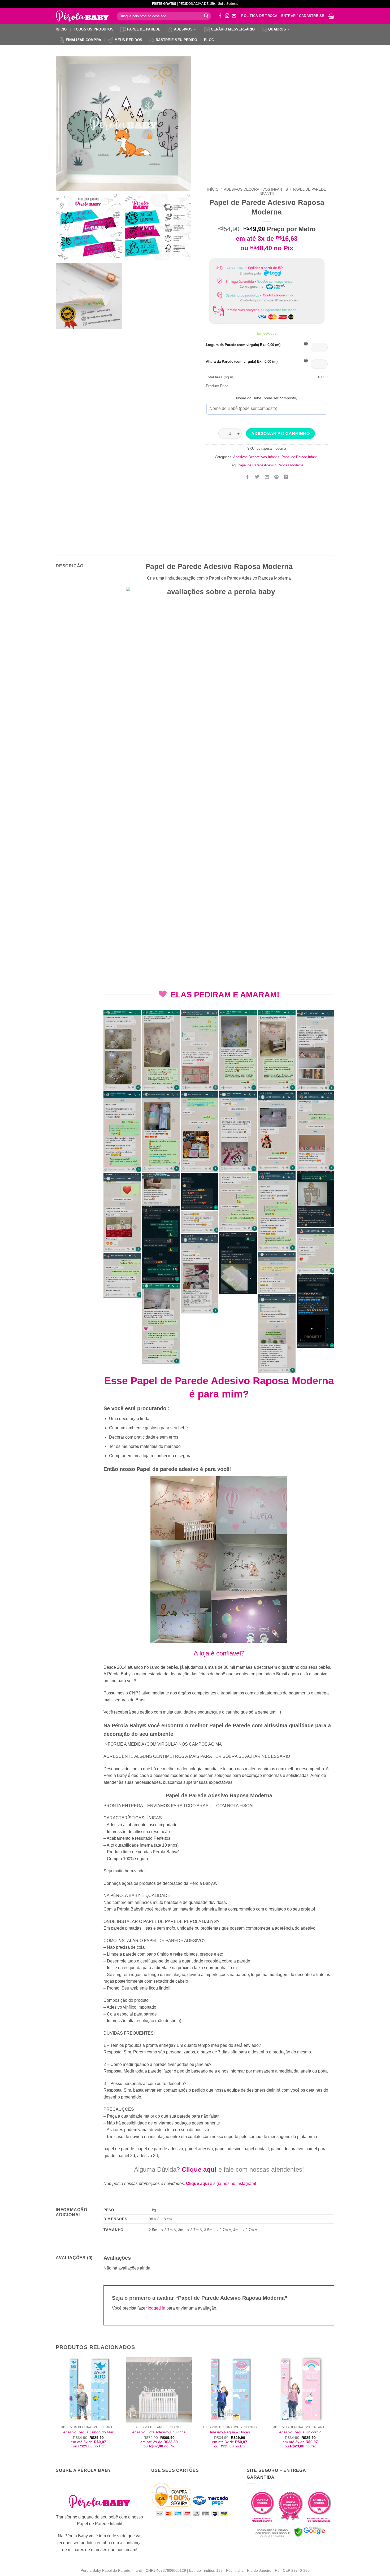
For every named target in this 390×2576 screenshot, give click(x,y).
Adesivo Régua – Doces (230, 2432)
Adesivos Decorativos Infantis (256, 189)
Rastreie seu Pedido (176, 40)
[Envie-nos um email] (234, 16)
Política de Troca (259, 16)
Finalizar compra (83, 40)
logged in (157, 2308)
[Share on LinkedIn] (286, 477)
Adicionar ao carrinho (281, 434)
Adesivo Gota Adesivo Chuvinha (159, 2432)
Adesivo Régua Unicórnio (300, 2432)
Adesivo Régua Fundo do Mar (88, 2432)
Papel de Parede (144, 29)
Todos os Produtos (94, 29)
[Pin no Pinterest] (276, 477)
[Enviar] (206, 16)
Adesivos (183, 29)
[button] (331, 16)
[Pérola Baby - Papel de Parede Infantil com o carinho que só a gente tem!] (82, 16)
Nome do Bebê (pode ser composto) (267, 398)
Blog (209, 40)
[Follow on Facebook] (220, 16)
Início (61, 29)
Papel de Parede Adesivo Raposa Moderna (271, 465)
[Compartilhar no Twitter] (257, 477)
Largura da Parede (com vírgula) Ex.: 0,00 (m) (243, 345)
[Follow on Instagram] (227, 16)
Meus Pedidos (128, 40)
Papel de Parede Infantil (300, 457)
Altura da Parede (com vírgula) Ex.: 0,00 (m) (242, 362)
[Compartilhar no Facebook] (248, 477)
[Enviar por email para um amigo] (267, 477)
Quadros (277, 29)
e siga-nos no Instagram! (221, 2183)
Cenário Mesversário (233, 29)
